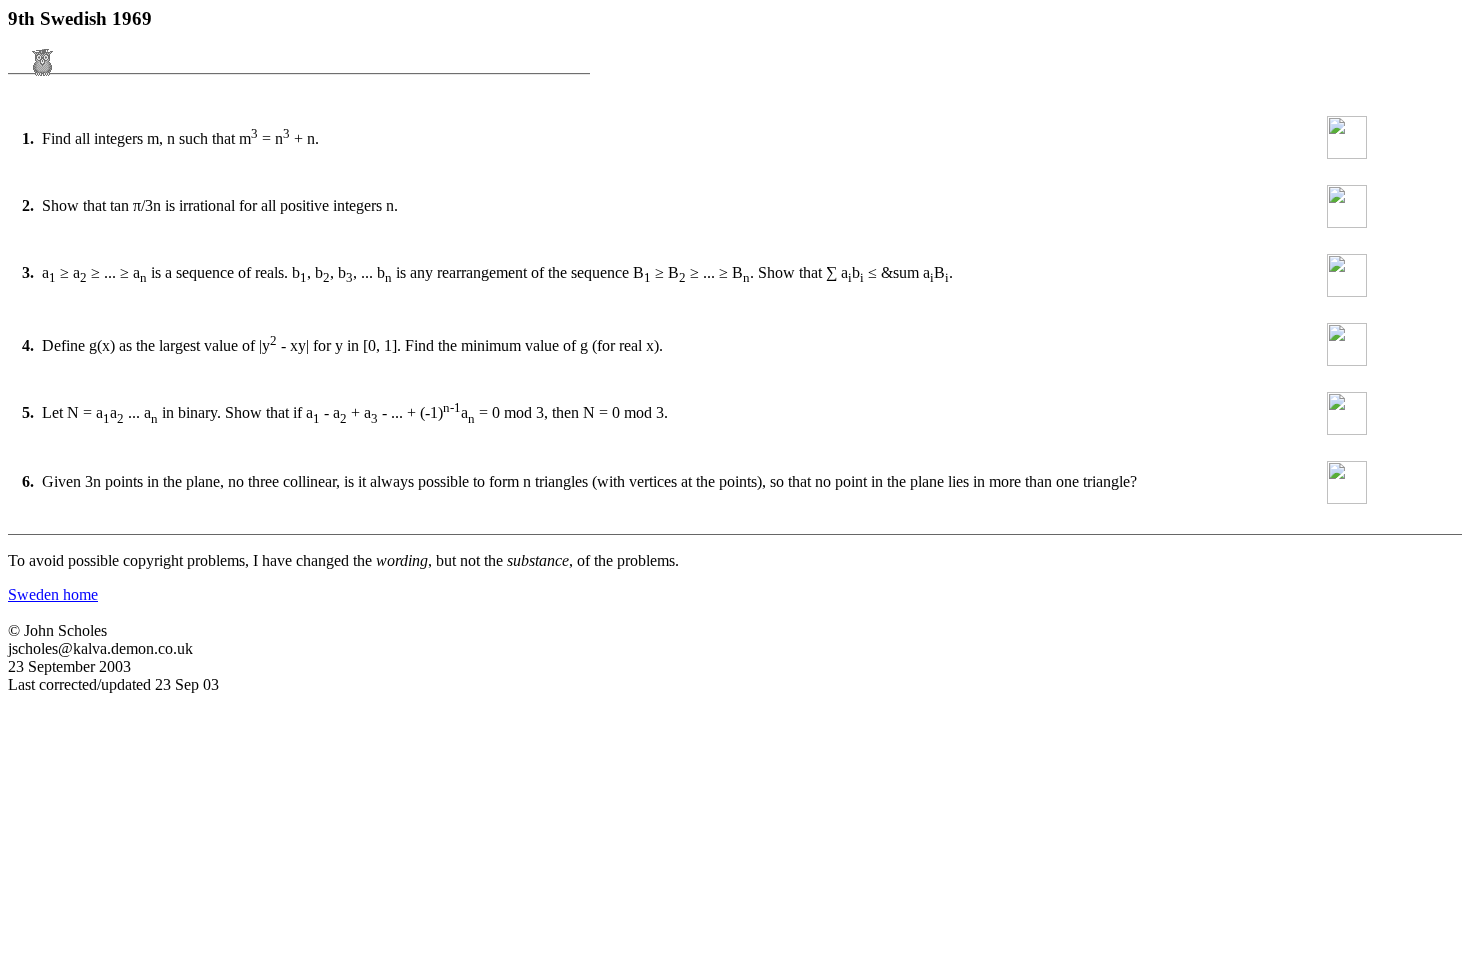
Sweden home (53, 594)
